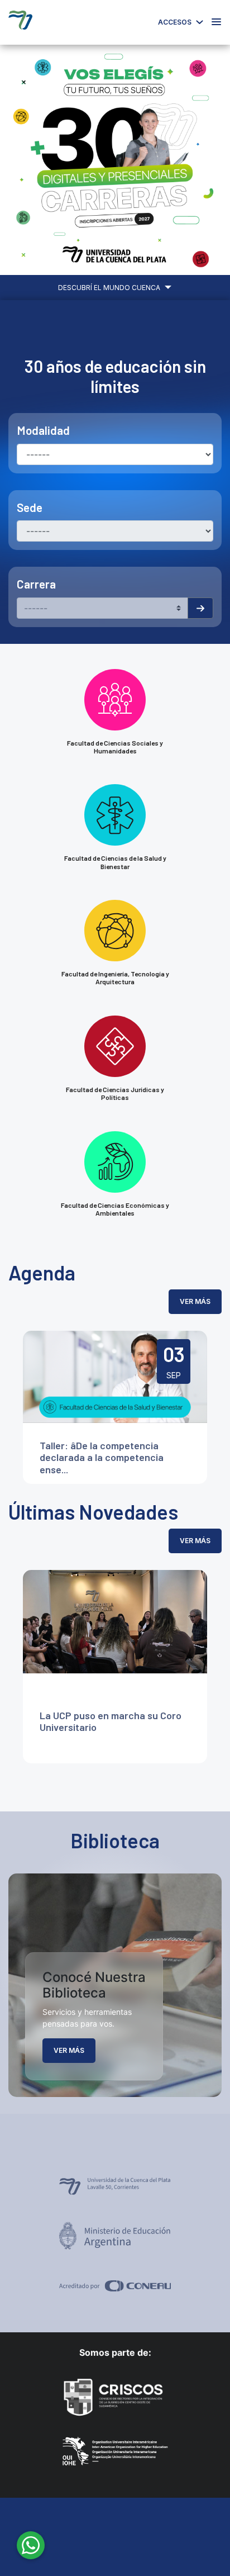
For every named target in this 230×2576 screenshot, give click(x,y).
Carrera (36, 584)
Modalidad (43, 430)
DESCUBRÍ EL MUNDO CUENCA (110, 288)
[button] (17, 160)
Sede (30, 507)
